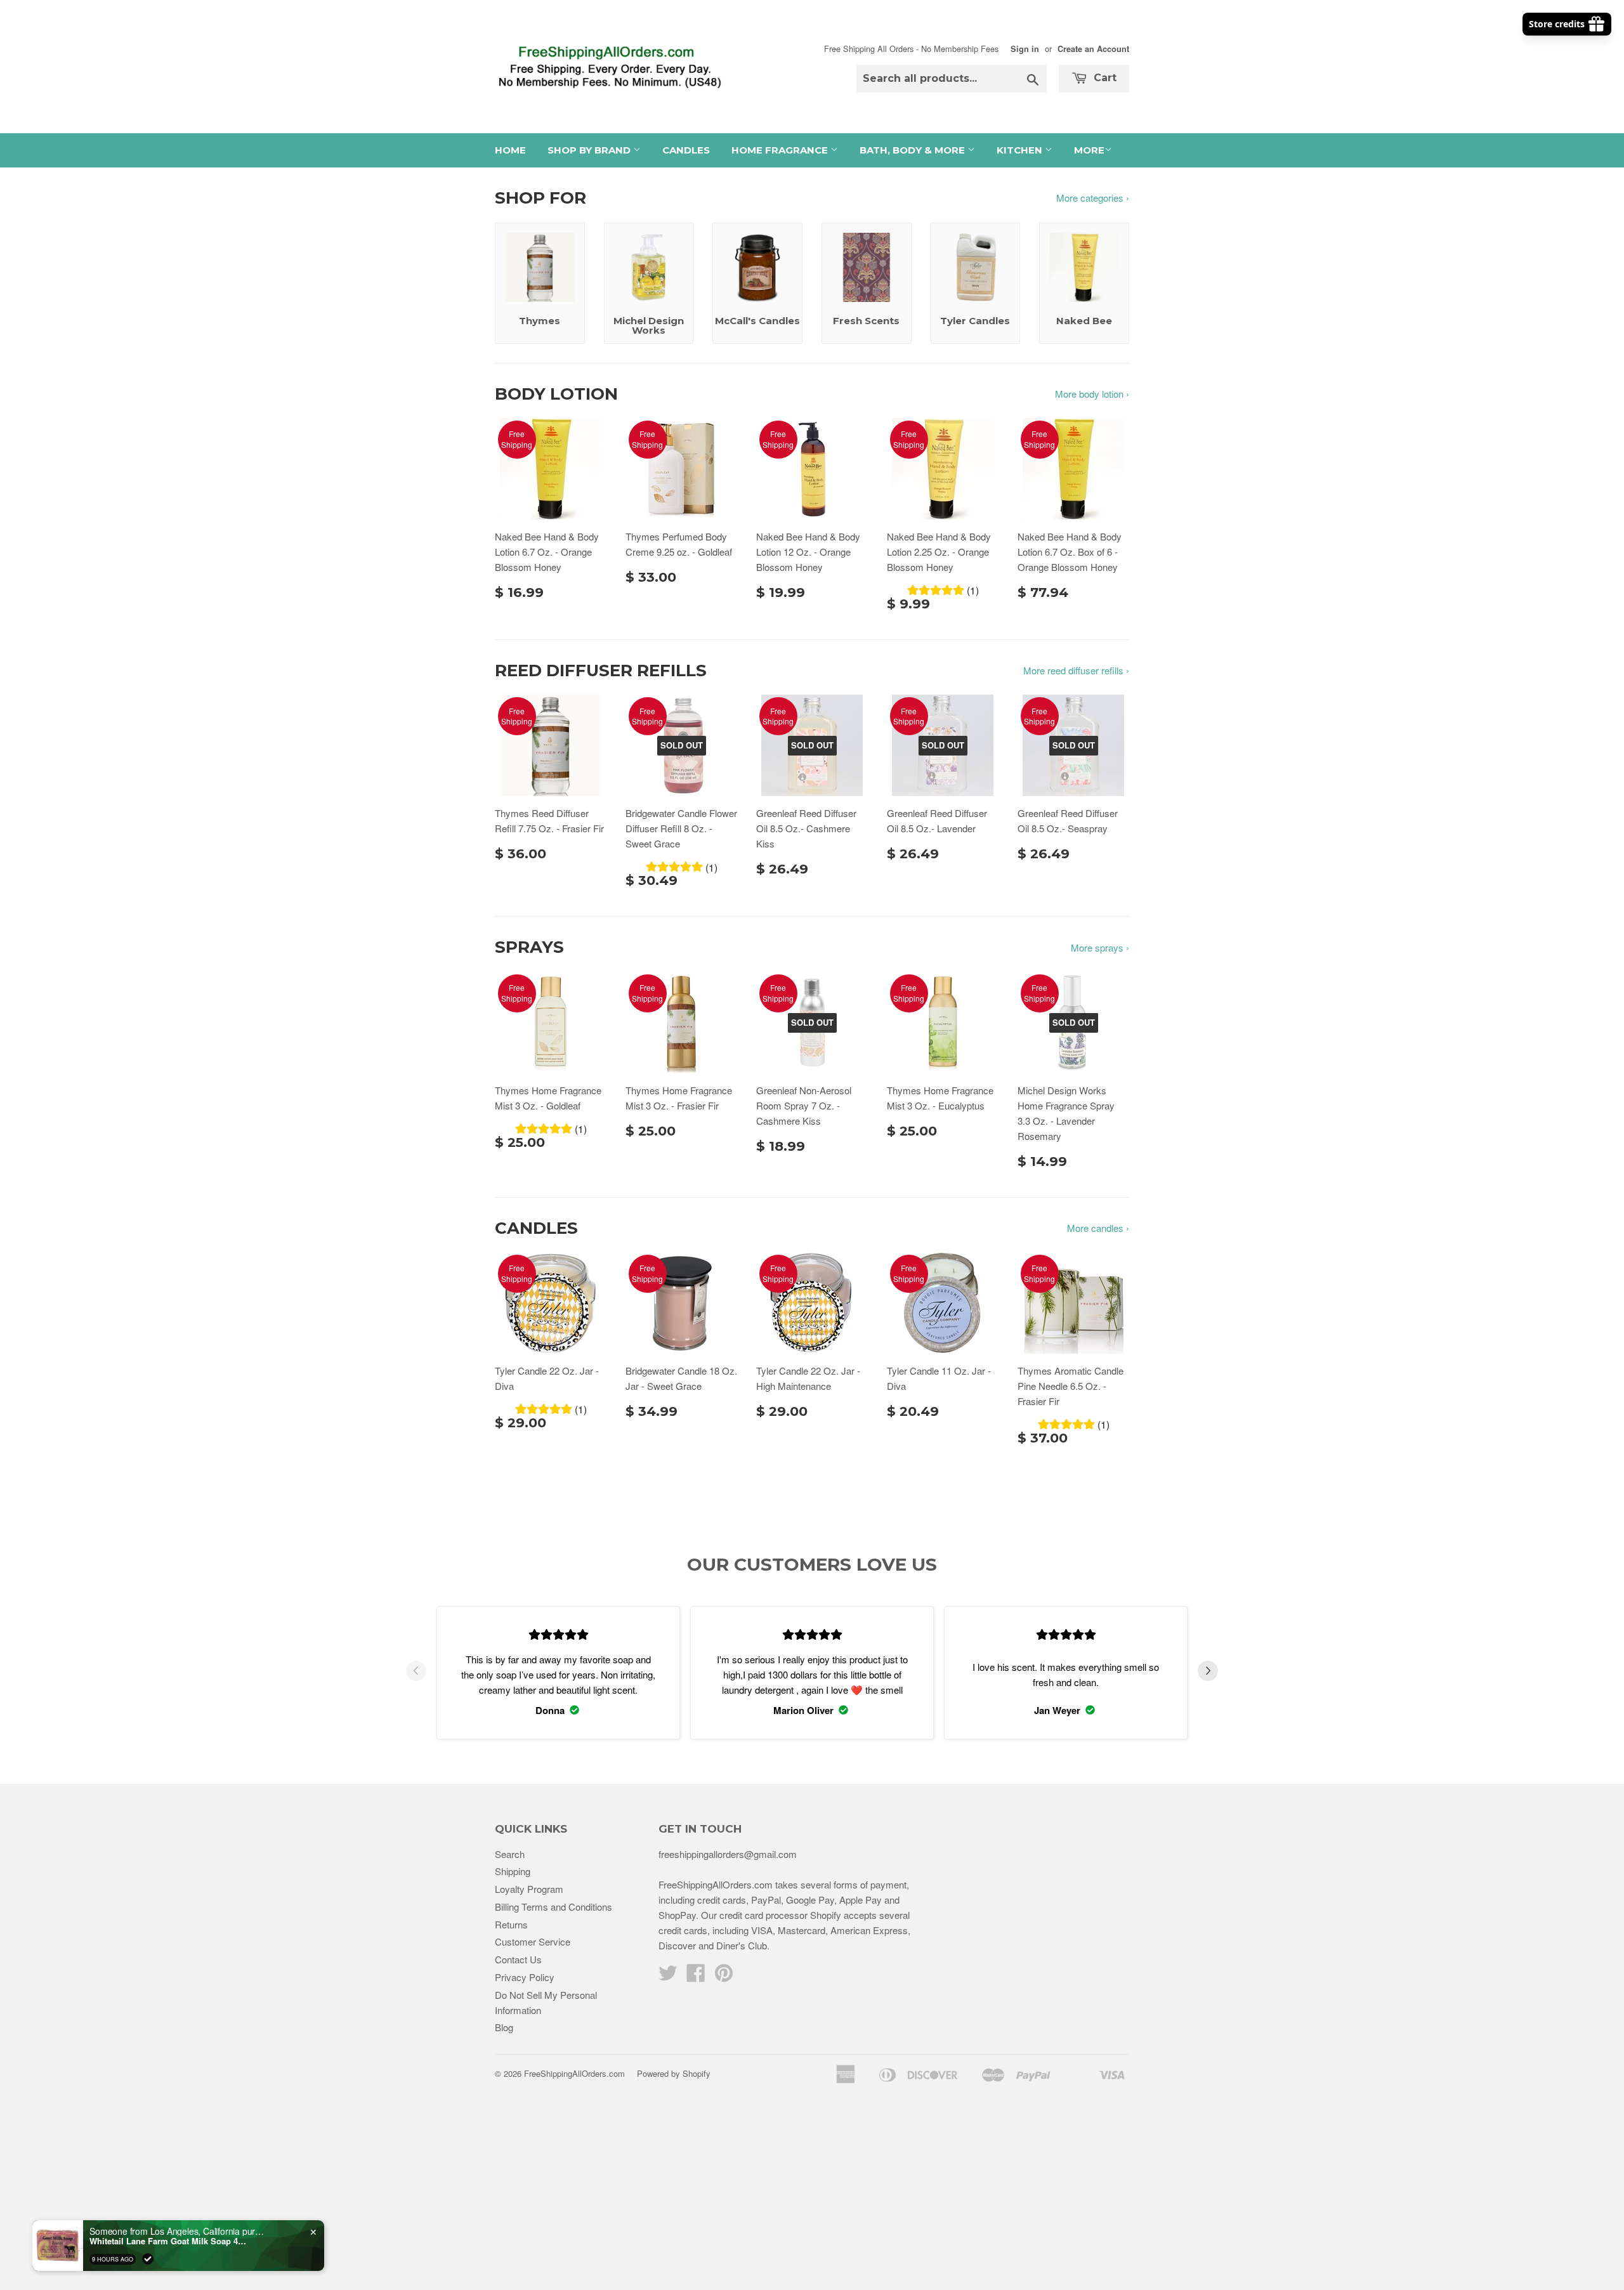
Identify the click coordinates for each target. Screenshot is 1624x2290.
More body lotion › (1092, 394)
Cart (1103, 78)
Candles (686, 150)
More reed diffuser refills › (1076, 670)
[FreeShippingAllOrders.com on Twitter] (668, 1976)
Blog (504, 2027)
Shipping (513, 1871)
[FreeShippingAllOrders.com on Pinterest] (724, 1976)
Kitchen (1021, 150)
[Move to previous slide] (416, 1673)
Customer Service (533, 1941)
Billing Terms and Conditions (553, 1907)
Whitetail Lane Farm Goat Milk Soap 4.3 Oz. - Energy (169, 2241)
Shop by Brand (590, 150)
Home (510, 150)
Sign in (1025, 49)
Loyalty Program (529, 1889)
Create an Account (1093, 49)
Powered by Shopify (674, 2073)
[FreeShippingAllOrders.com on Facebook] (696, 1976)
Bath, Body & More (913, 150)
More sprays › (1100, 947)
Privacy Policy (525, 1977)
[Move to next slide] (1208, 1673)
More (1089, 150)
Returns (511, 1924)
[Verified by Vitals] (148, 2259)
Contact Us (518, 1959)
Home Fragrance (781, 150)
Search (510, 1854)
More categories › (1093, 198)
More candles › (1098, 1228)
